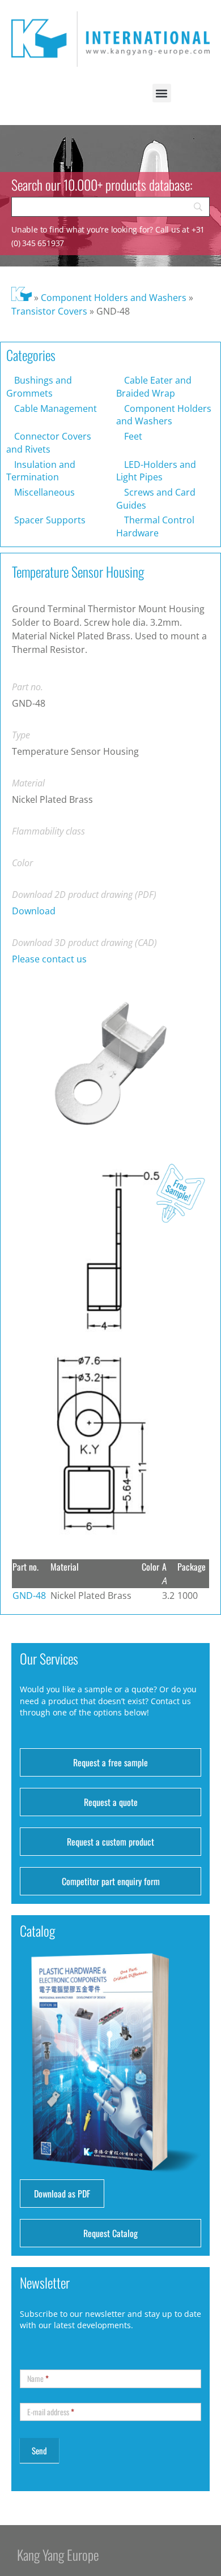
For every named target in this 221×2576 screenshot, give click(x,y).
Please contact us (49, 959)
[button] (162, 93)
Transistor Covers (49, 311)
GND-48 (29, 1596)
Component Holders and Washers (114, 298)
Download (34, 911)
